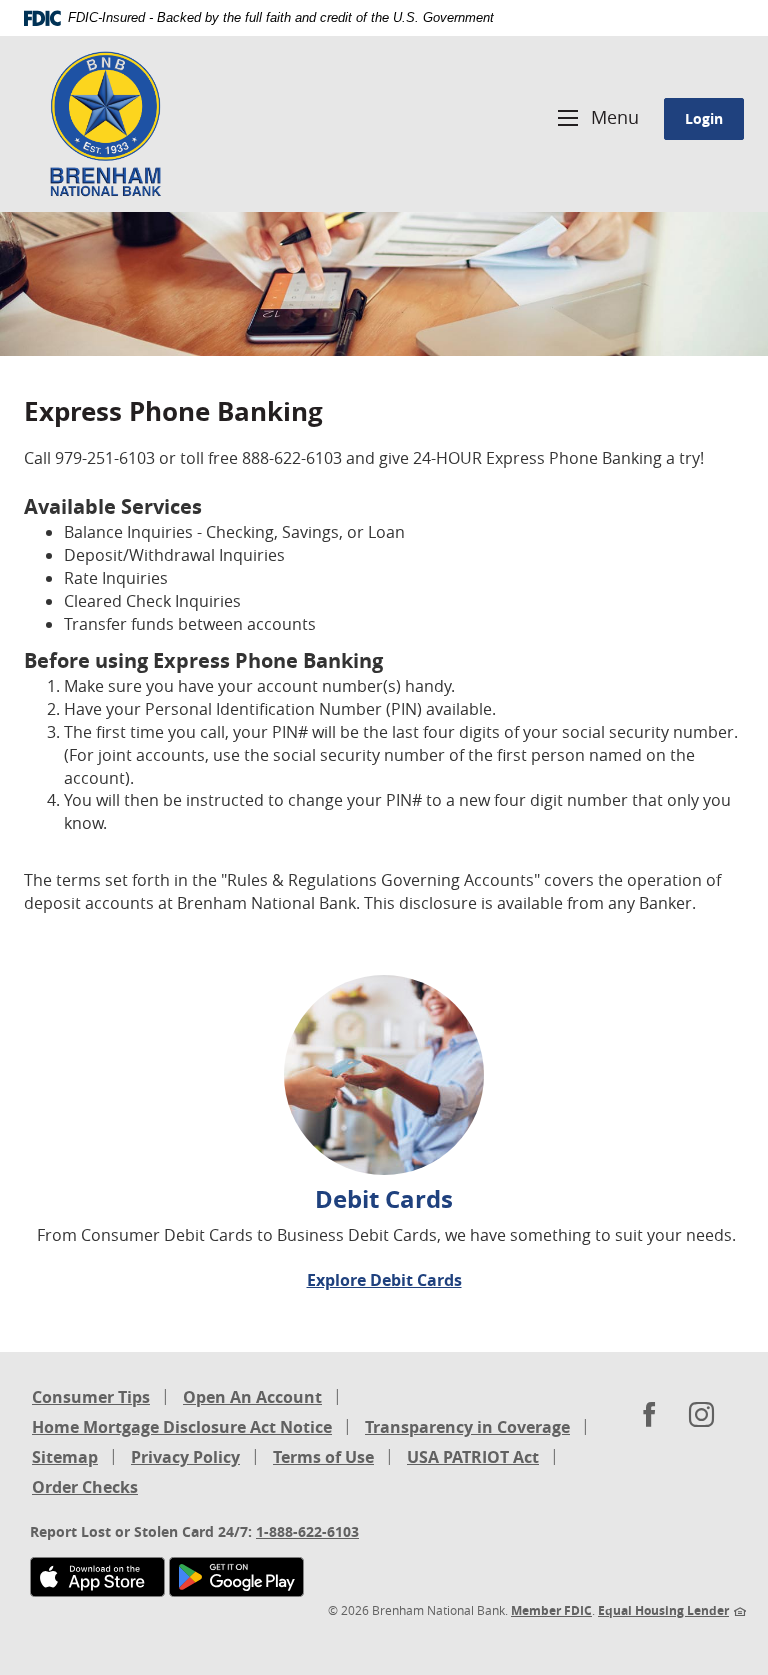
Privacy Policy (185, 1457)
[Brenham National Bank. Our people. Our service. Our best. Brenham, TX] (105, 124)
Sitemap (65, 1457)
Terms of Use (323, 1457)
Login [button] (704, 118)
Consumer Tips (91, 1397)
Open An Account (252, 1397)
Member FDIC (551, 1610)
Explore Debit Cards (384, 1280)
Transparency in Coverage (467, 1428)
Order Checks (85, 1488)
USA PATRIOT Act (473, 1457)
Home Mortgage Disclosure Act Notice (182, 1428)
